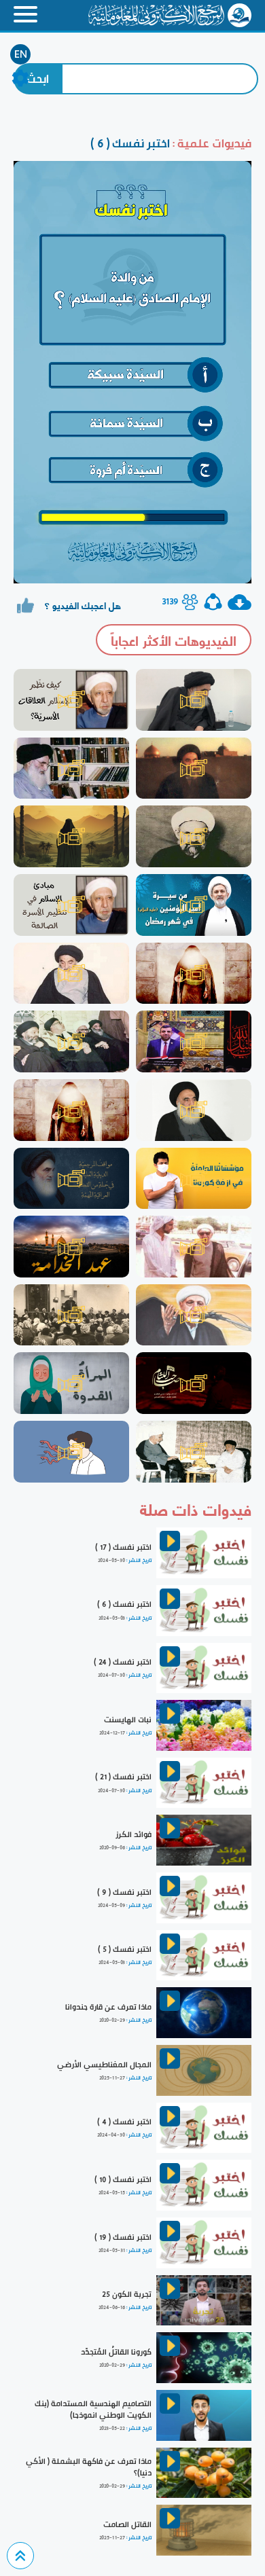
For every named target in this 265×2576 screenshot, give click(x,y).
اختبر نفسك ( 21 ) (123, 1777)
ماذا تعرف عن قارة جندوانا (108, 2007)
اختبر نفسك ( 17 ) (123, 1547)
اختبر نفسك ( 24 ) (123, 1662)
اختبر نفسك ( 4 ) (124, 2122)
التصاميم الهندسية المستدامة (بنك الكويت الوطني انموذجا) (93, 2409)
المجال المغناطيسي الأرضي (104, 2065)
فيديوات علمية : (211, 143)
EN (21, 54)
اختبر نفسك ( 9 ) (124, 1892)
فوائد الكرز (134, 1834)
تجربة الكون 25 (127, 2294)
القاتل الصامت (127, 2524)
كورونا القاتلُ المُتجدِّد (116, 2352)
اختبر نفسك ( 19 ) (123, 2237)
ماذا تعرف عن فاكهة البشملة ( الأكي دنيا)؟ (89, 2467)
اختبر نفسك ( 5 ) (125, 1949)
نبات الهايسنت (128, 1720)
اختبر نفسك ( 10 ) (123, 2179)
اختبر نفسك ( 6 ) (124, 1604)
